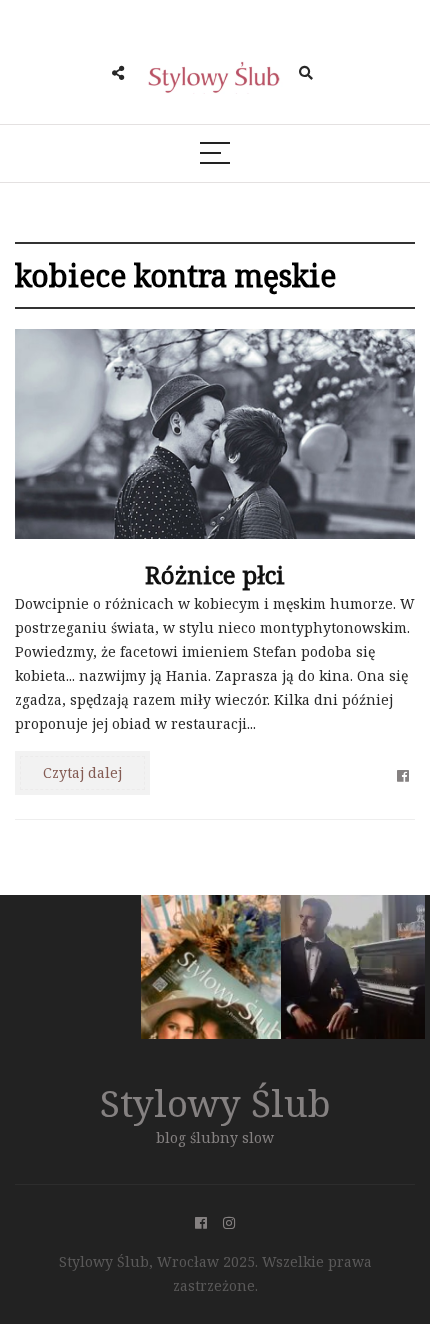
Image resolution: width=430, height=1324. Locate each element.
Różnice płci (215, 574)
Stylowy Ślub (215, 1102)
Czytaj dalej (82, 772)
